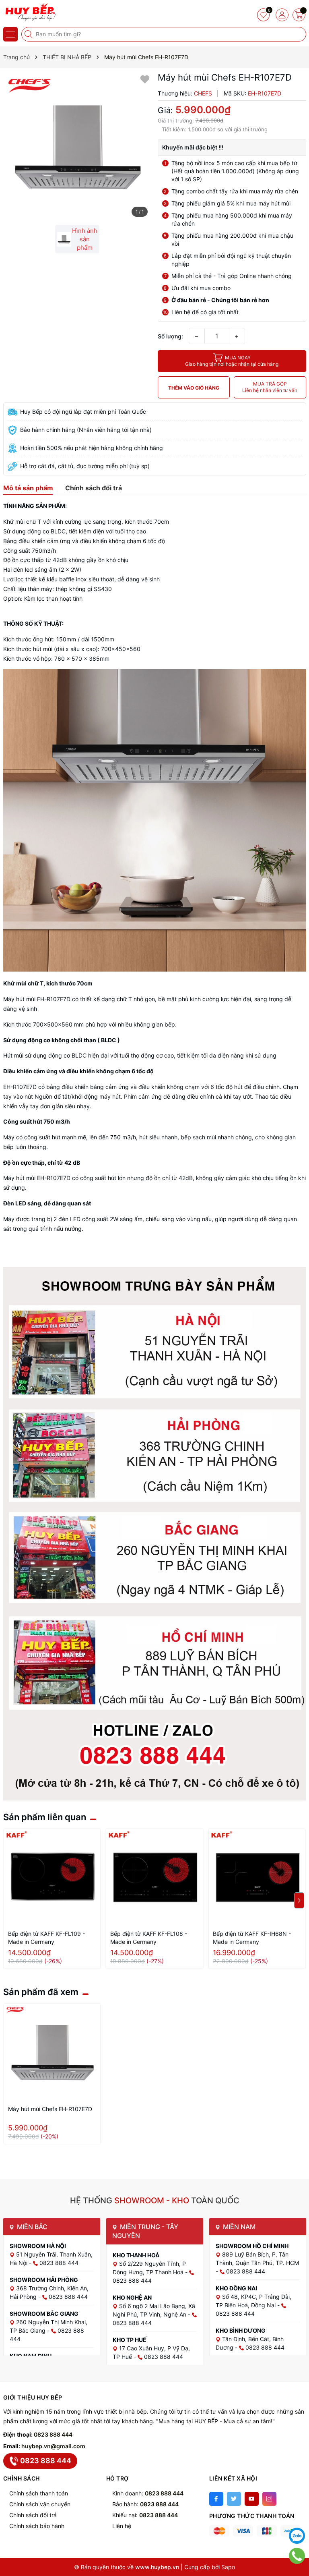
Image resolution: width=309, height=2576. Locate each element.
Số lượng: (170, 336)
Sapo (228, 2567)
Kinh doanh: (148, 2493)
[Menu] (10, 34)
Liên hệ (122, 2526)
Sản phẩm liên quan (45, 1817)
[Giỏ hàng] (299, 15)
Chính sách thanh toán (39, 2493)
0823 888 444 (53, 2434)
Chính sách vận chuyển (40, 2504)
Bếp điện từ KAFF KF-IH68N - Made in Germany (252, 1938)
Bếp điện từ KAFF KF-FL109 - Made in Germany (46, 1938)
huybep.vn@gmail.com (53, 2446)
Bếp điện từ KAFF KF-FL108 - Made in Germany (149, 1938)
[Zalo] (297, 2536)
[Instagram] (269, 2499)
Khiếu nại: (145, 2515)
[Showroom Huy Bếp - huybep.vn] (30, 12)
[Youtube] (252, 2499)
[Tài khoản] (282, 15)
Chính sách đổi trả (33, 2515)
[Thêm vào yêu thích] (145, 79)
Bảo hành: (145, 2504)
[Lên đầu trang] (297, 2516)
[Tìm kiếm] (29, 34)
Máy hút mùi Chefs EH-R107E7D (50, 2109)
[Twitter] (234, 2499)
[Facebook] (216, 2499)
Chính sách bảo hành (37, 2526)
